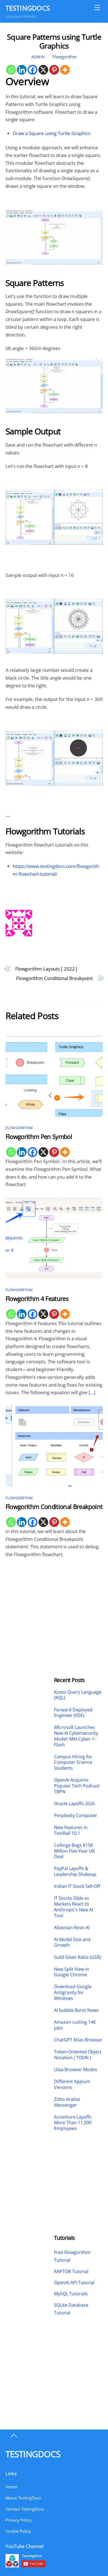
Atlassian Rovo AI (72, 1928)
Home (11, 2487)
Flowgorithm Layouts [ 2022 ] (46, 969)
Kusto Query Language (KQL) (78, 1695)
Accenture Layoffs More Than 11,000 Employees (73, 2123)
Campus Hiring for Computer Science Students (73, 1762)
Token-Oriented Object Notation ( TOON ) (78, 2055)
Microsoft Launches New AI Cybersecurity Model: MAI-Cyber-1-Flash (76, 1736)
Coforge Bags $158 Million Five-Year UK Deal (74, 1851)
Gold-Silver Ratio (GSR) (78, 1957)
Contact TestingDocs (25, 2509)
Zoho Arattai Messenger (67, 2102)
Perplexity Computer (76, 1816)
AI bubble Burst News (76, 2010)
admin (38, 57)
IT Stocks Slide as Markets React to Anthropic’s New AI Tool (74, 1907)
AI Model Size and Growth (72, 1942)
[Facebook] (33, 70)
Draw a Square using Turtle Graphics (52, 133)
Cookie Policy (18, 2531)
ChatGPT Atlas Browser (78, 2040)
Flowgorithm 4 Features (37, 1299)
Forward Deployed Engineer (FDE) (73, 1713)
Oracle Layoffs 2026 (74, 1804)
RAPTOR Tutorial (71, 2271)
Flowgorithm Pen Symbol (39, 1137)
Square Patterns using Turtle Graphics (54, 41)
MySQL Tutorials (71, 2294)
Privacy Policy (19, 2520)
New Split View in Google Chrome (72, 1972)
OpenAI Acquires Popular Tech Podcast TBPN (77, 1786)
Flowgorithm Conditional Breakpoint (54, 978)
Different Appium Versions (72, 2084)
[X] (43, 70)
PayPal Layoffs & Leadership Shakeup (75, 1871)
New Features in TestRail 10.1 (71, 1830)
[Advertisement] (30, 1603)
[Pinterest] (54, 70)
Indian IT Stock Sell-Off (77, 1886)
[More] (65, 70)
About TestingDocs (23, 2498)
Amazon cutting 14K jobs (75, 2025)
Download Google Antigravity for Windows (73, 1992)
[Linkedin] (22, 70)
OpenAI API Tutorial (74, 2283)
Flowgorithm (65, 57)
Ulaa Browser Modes (76, 2070)
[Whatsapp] (11, 70)
